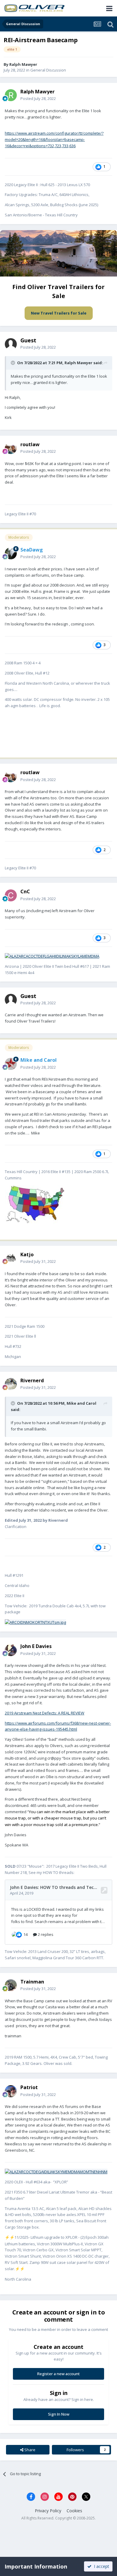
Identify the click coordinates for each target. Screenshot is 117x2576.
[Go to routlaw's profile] (11, 448)
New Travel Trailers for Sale (59, 313)
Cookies (74, 2511)
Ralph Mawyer (78, 363)
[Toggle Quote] (13, 363)
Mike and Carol (81, 1403)
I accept (100, 2566)
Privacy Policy (48, 2511)
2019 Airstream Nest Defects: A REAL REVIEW (45, 1713)
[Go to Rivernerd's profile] (11, 1384)
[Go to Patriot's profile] (11, 2091)
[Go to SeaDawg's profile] (11, 553)
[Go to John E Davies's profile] (11, 1650)
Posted (38, 98)
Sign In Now (59, 2414)
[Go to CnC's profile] (11, 895)
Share (29, 2450)
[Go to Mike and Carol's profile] (11, 1064)
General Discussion (48, 70)
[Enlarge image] (52, 956)
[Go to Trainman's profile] (11, 1985)
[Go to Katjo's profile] (11, 1258)
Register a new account (58, 2374)
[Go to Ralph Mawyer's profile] (11, 95)
